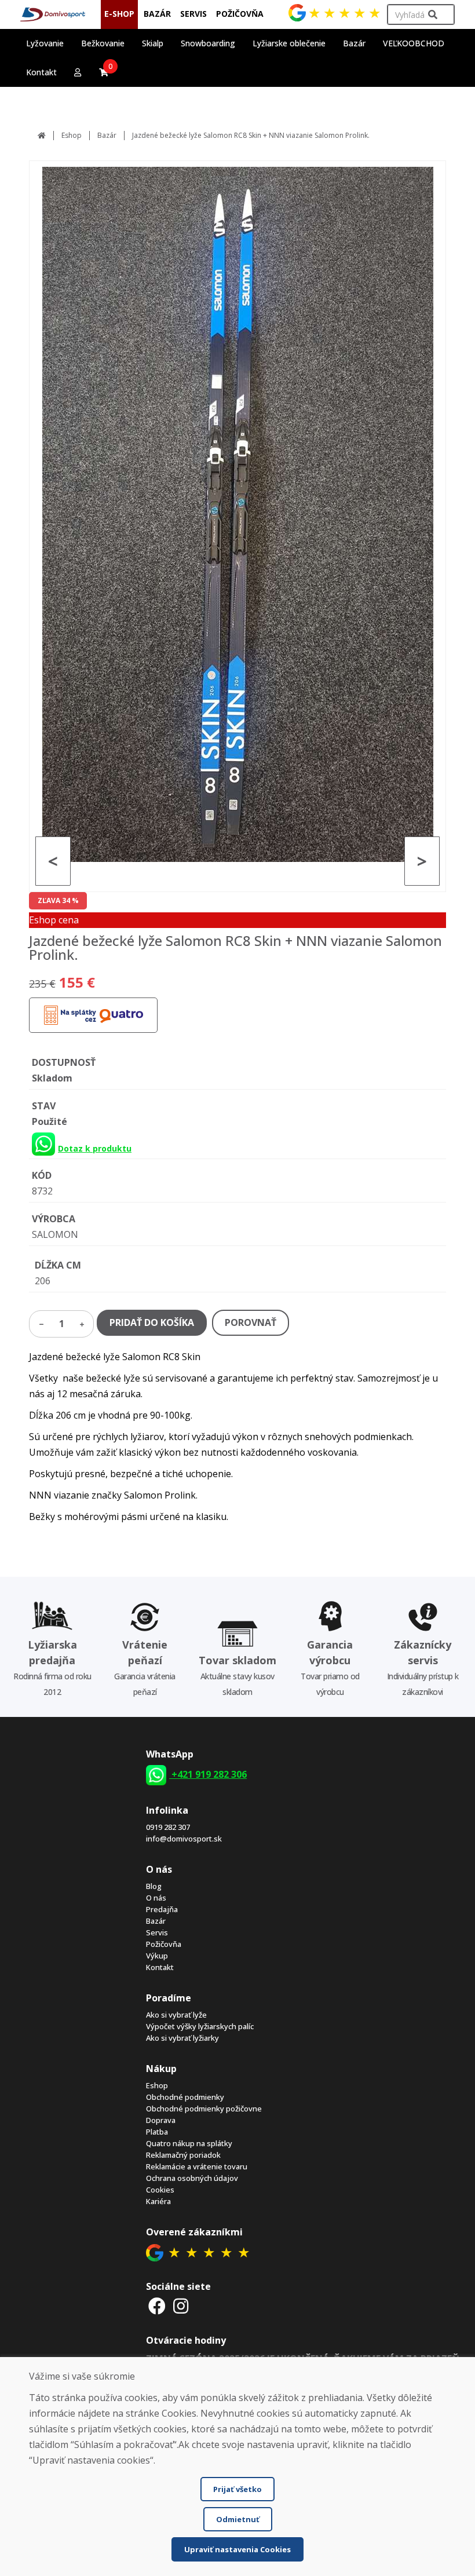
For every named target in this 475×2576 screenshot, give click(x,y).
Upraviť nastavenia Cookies (237, 2549)
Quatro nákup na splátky (189, 2143)
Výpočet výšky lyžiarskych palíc (200, 2026)
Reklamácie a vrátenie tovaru (197, 2166)
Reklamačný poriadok (183, 2155)
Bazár (107, 135)
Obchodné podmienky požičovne (204, 2109)
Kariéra (158, 2201)
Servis (157, 1932)
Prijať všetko (237, 2489)
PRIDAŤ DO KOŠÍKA (152, 1322)
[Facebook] (157, 2306)
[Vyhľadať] (433, 15)
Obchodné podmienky (185, 2097)
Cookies (160, 2190)
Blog (154, 1886)
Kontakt (41, 72)
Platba (157, 2132)
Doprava (161, 2120)
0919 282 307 (168, 1827)
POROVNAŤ (251, 1322)
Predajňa (162, 1909)
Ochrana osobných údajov (192, 2178)
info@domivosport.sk (184, 1839)
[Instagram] (181, 2306)
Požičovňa (164, 1944)
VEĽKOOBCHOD (414, 43)
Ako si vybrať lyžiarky (182, 2038)
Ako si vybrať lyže (176, 2015)
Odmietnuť (238, 2519)
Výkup (157, 1956)
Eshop (72, 135)
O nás (156, 1898)
